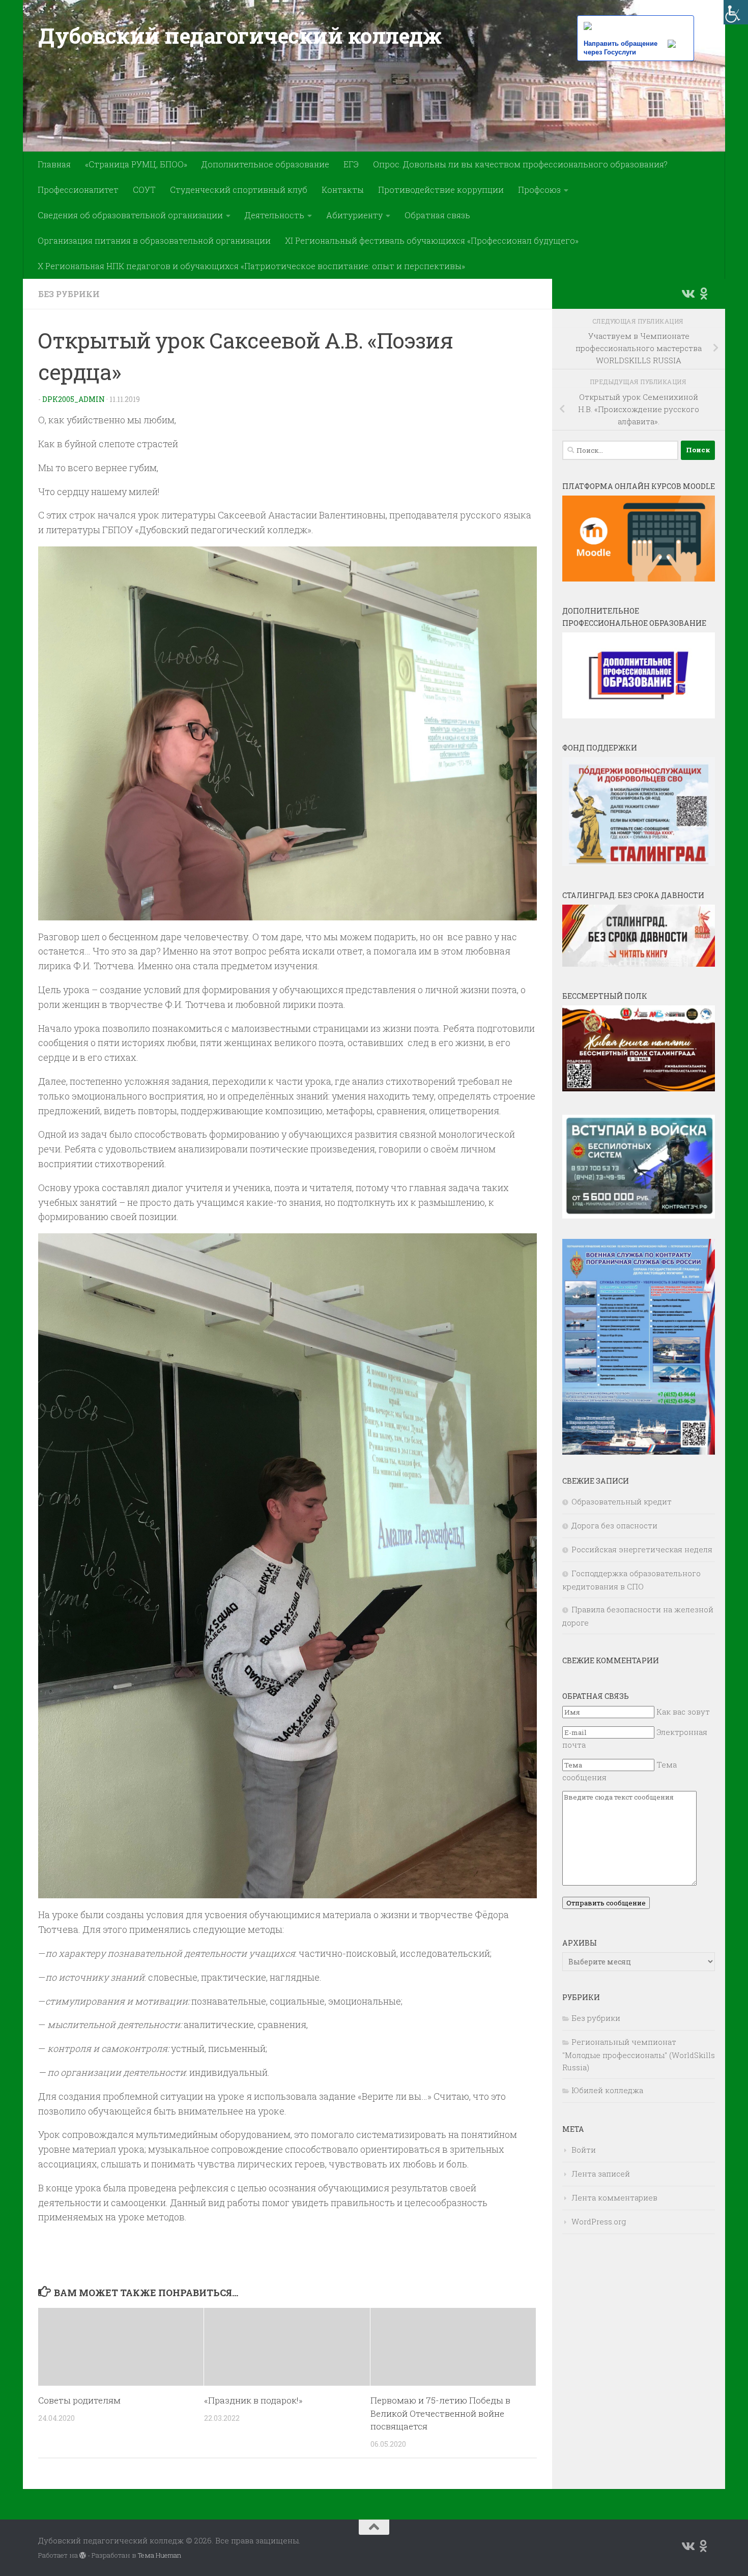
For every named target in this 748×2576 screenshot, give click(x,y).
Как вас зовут (683, 1712)
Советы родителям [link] (79, 2400)
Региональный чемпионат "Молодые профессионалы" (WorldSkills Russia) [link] (639, 2054)
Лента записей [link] (601, 2174)
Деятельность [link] (275, 215)
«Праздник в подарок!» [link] (253, 2400)
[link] (736, 12)
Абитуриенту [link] (354, 215)
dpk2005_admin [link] (74, 399)
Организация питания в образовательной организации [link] (154, 240)
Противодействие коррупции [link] (441, 190)
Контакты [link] (343, 190)
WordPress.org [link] (599, 2221)
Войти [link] (584, 2150)
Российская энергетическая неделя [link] (642, 1549)
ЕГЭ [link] (351, 164)
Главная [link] (54, 164)
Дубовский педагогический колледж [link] (240, 35)
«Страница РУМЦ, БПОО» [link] (136, 164)
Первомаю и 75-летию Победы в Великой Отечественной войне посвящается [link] (440, 2413)
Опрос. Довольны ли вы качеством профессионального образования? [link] (520, 164)
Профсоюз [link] (539, 190)
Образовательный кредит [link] (622, 1501)
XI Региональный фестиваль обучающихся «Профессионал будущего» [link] (432, 240)
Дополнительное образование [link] (265, 164)
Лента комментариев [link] (614, 2197)
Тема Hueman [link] (160, 2555)
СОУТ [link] (144, 190)
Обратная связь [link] (437, 215)
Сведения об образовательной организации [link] (130, 215)
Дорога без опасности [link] (614, 1525)
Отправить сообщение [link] (606, 1903)
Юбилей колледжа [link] (607, 2090)
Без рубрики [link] (69, 294)
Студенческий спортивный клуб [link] (239, 190)
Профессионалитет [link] (78, 190)
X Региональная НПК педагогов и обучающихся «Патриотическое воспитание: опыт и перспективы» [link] (251, 266)
